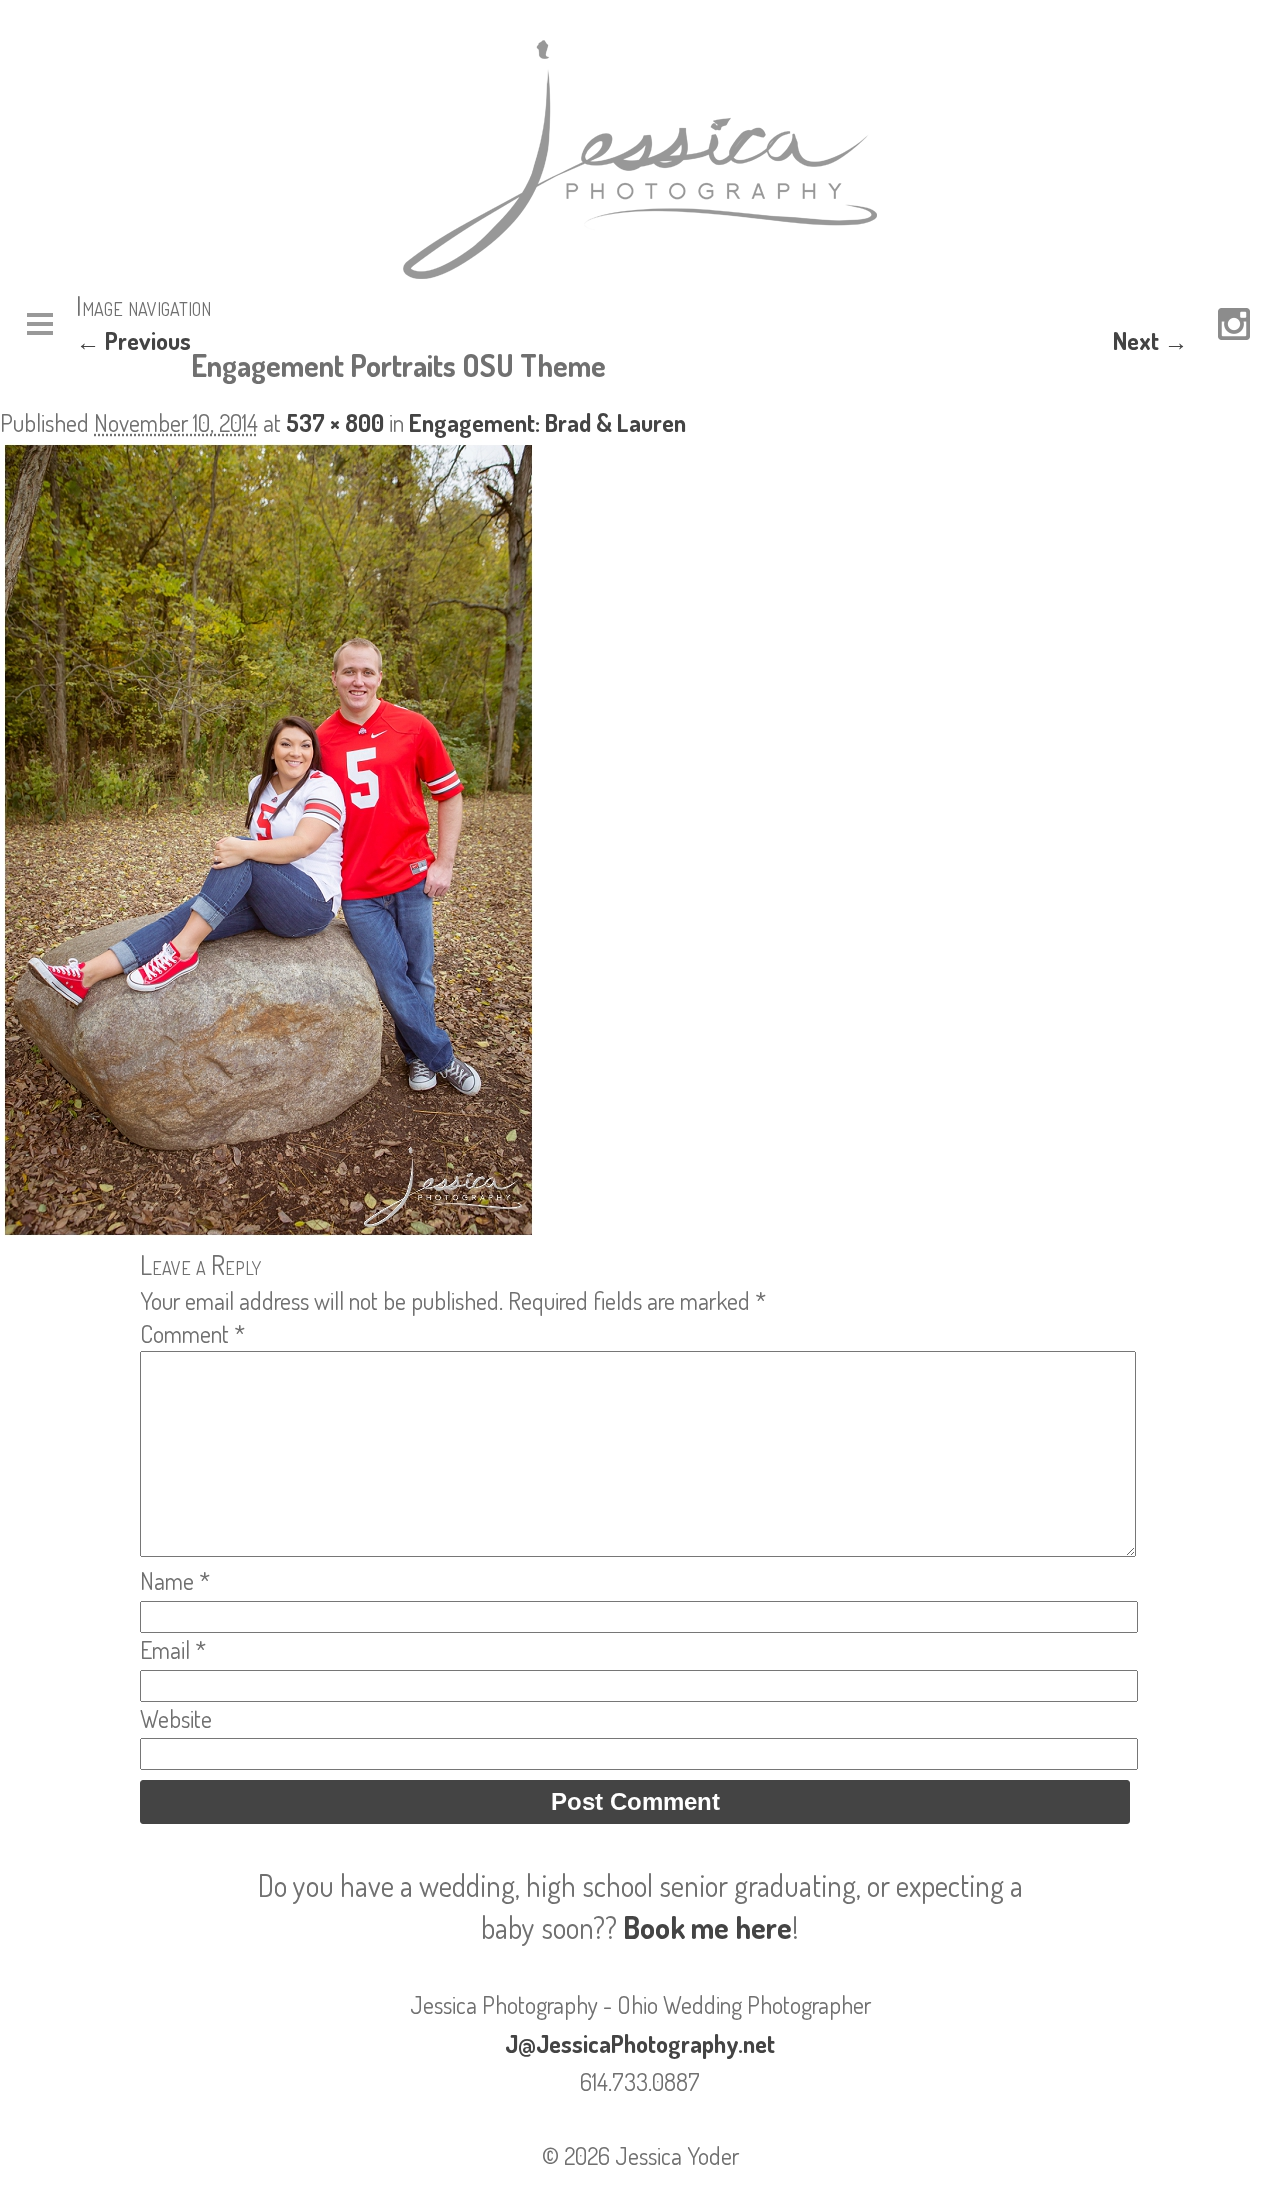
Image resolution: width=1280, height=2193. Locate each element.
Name (175, 1580)
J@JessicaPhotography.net (640, 2043)
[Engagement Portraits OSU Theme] (268, 1230)
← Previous (133, 340)
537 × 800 (335, 422)
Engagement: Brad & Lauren (547, 422)
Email (173, 1649)
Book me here (707, 1927)
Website (176, 1718)
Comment (192, 1333)
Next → (1150, 340)
